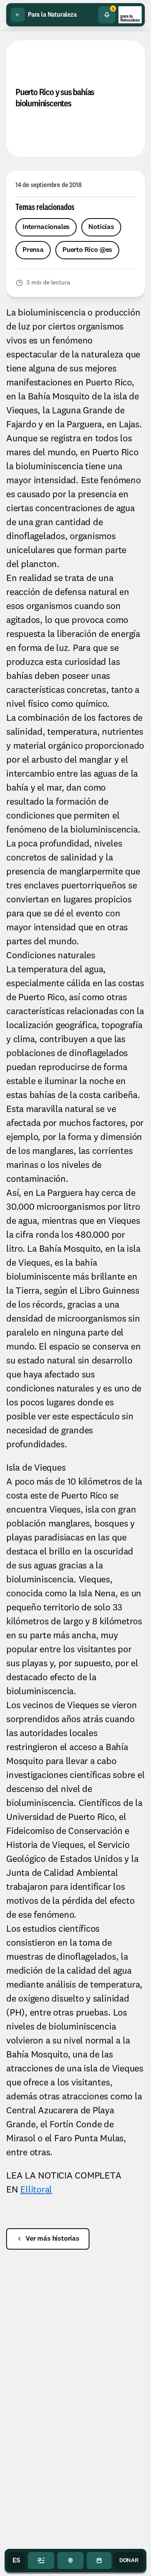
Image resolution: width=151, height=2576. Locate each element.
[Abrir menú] (41, 2560)
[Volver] (18, 15)
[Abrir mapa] (70, 2560)
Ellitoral (36, 2190)
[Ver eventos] (99, 2560)
